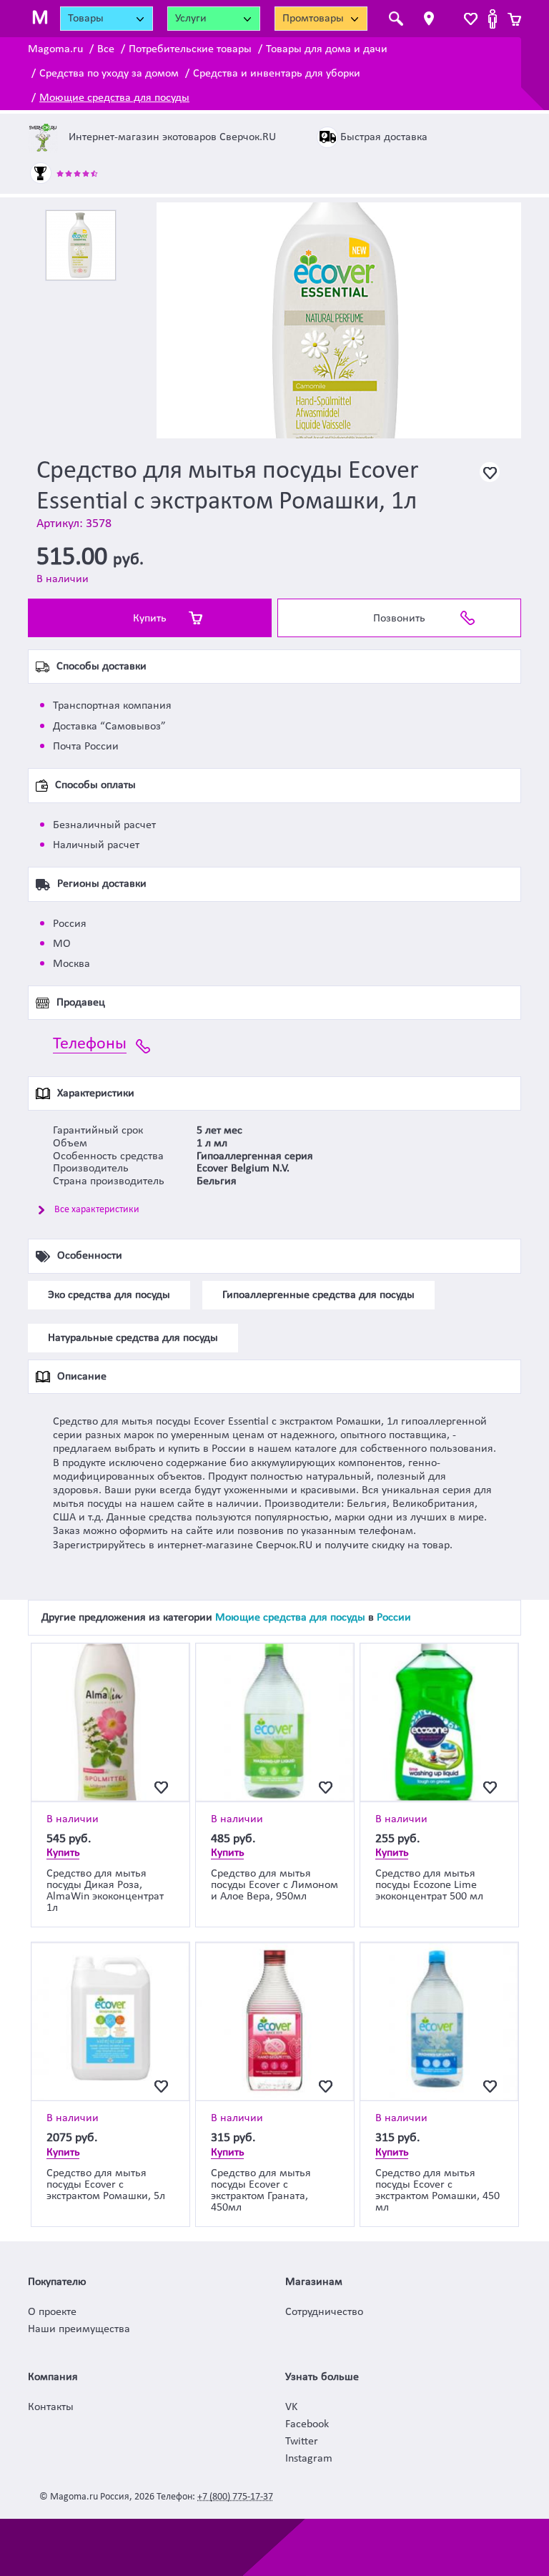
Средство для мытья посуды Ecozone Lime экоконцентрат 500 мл (429, 1885)
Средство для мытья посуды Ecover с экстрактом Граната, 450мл (261, 2191)
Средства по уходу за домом (109, 74)
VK (291, 2407)
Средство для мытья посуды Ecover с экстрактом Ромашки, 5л (106, 2185)
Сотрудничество (324, 2312)
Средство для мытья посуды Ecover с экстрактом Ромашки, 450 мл (437, 2191)
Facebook (307, 2424)
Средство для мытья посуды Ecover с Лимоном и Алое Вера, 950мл (274, 1885)
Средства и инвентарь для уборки (277, 74)
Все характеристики (97, 1210)
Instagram (309, 2459)
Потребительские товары (190, 49)
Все (106, 49)
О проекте (52, 2312)
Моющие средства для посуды (114, 98)
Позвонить (399, 619)
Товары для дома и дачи (327, 49)
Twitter (302, 2442)
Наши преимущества (79, 2329)
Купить (150, 619)
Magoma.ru (55, 49)
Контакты (51, 2407)
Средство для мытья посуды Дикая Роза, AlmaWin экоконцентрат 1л (105, 1891)
